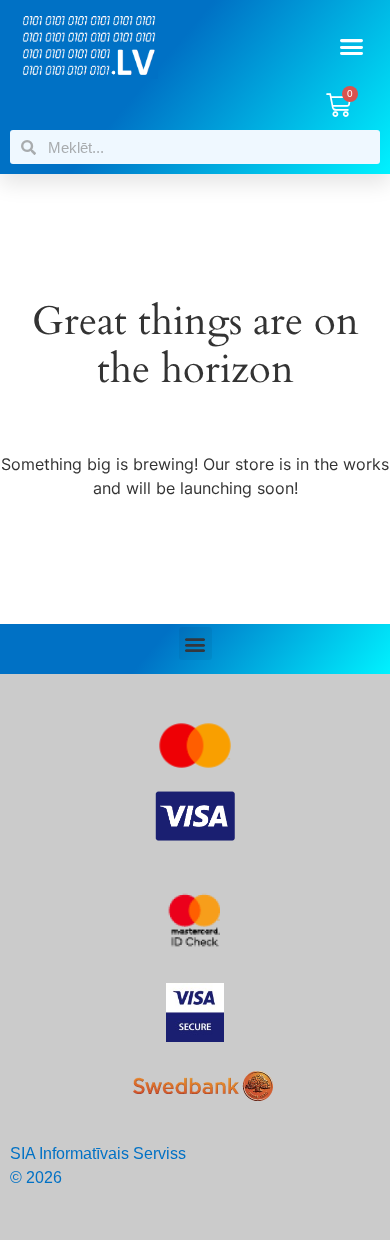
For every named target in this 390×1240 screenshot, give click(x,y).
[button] (352, 47)
